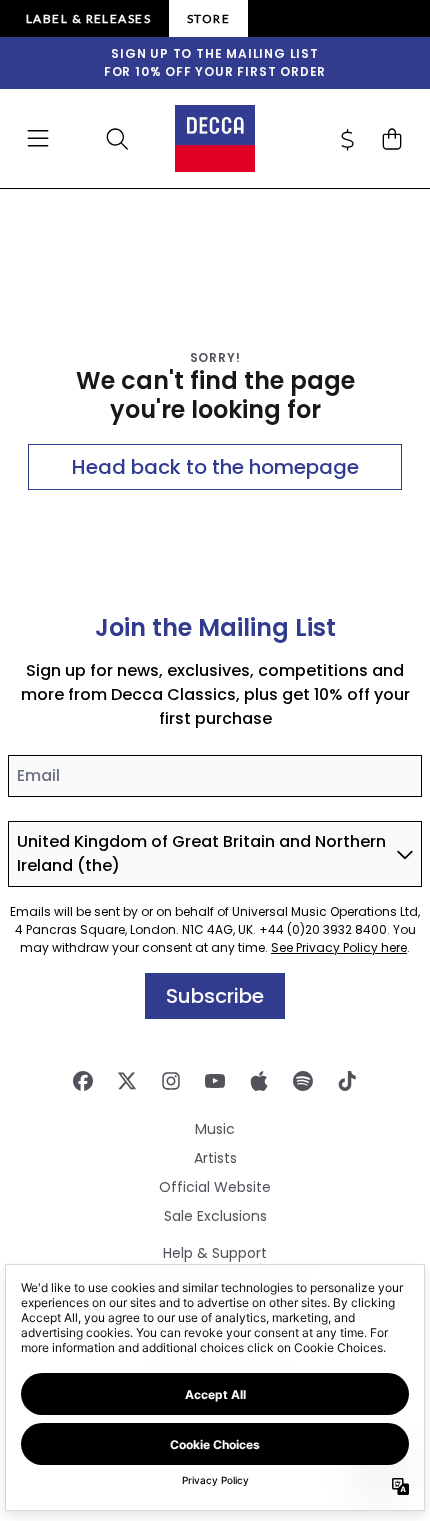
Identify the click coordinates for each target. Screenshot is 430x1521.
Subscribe (215, 996)
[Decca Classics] (215, 138)
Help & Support (215, 1253)
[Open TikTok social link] (347, 1081)
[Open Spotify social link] (303, 1081)
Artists (215, 1158)
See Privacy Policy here (339, 947)
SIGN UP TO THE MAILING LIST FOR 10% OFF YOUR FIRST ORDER (215, 62)
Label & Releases (88, 18)
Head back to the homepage (215, 467)
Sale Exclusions (215, 1216)
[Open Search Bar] (116, 139)
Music (215, 1129)
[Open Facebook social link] (83, 1081)
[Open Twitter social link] (127, 1081)
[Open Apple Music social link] (259, 1081)
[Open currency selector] (348, 139)
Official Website (215, 1187)
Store (208, 18)
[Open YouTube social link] (215, 1081)
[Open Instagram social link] (171, 1081)
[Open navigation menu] (38, 139)
